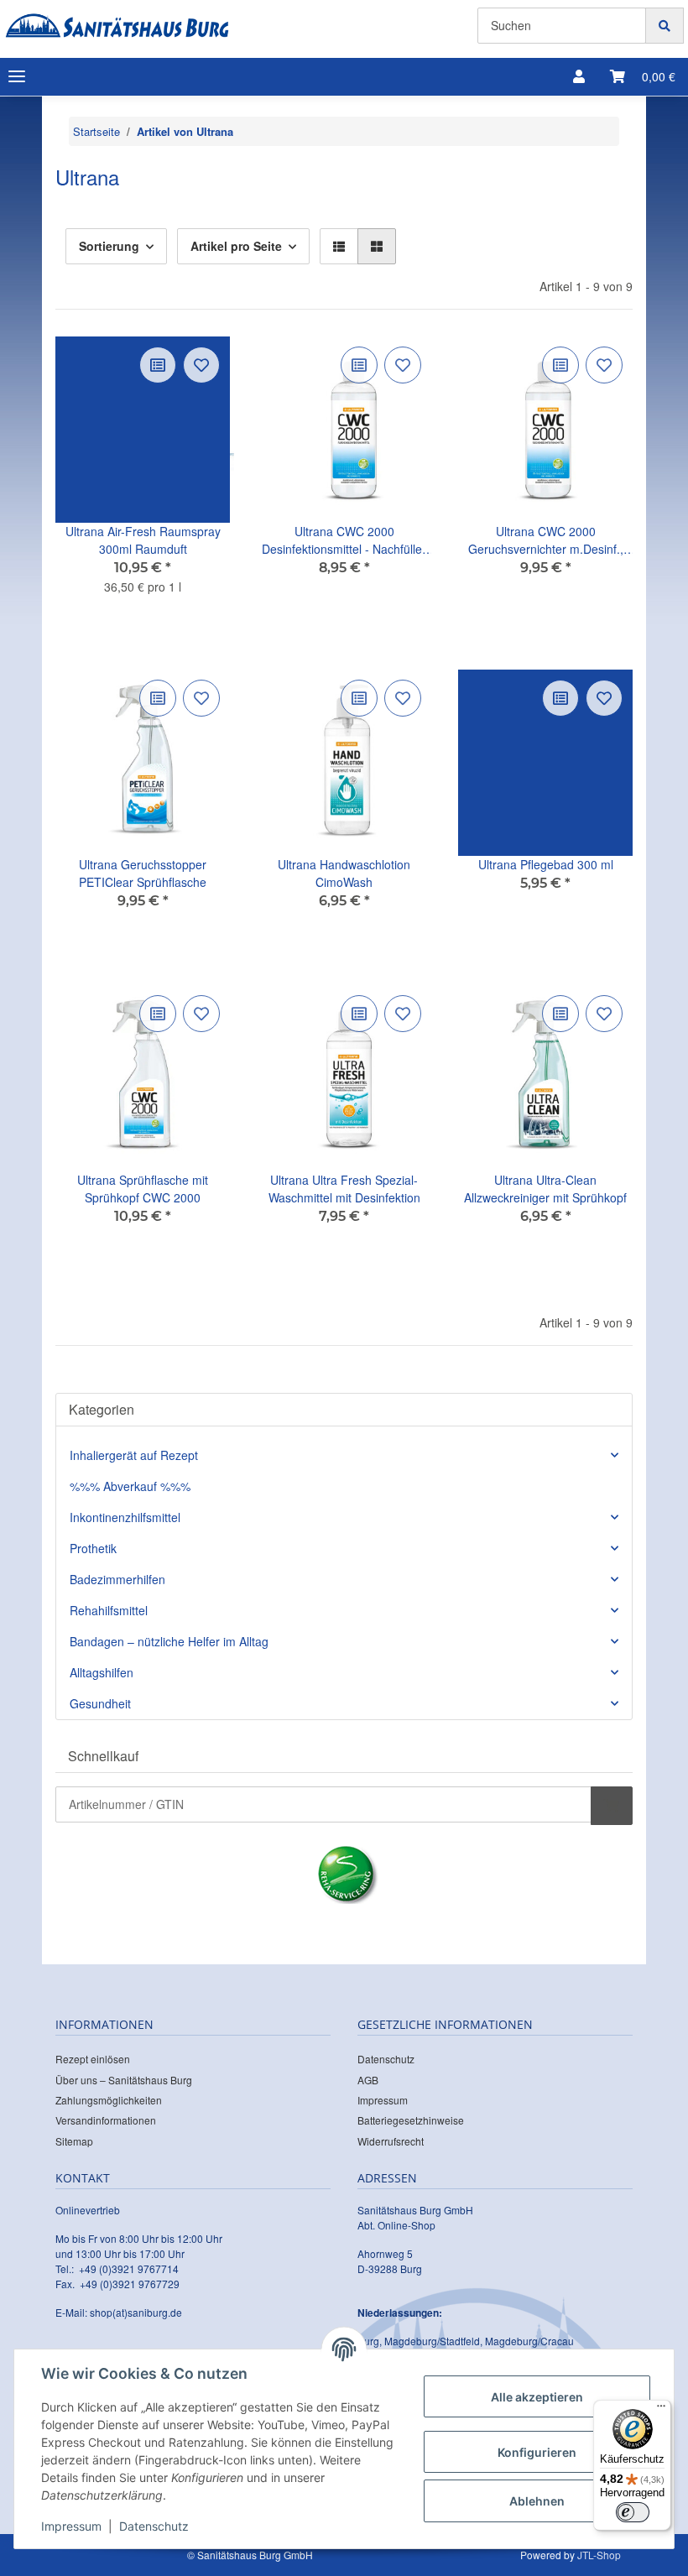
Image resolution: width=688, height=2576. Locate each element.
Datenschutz (386, 2059)
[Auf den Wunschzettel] (201, 365)
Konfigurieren (537, 2452)
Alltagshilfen (102, 1672)
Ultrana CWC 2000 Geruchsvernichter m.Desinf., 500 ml (546, 540)
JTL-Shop (599, 2555)
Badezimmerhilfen (117, 1579)
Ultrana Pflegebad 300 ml (546, 864)
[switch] (633, 2512)
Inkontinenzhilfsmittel (125, 1517)
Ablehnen (537, 2501)
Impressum (383, 2100)
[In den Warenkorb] (612, 1806)
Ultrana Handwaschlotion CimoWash (344, 873)
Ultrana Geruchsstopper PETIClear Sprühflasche (143, 873)
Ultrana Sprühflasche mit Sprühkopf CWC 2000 (143, 1189)
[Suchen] (665, 26)
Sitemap (74, 2141)
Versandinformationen (106, 2120)
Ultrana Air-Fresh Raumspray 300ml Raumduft (143, 540)
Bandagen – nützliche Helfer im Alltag (169, 1641)
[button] (579, 76)
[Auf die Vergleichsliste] (158, 365)
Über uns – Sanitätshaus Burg (124, 2080)
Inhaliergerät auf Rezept (134, 1455)
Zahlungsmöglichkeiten (109, 2100)
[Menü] (661, 2410)
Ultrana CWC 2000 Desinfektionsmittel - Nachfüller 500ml (344, 540)
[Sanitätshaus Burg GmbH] (117, 26)
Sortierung (109, 246)
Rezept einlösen (93, 2059)
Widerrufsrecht (391, 2141)
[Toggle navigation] (17, 77)
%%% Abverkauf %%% (130, 1486)
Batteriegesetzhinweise (411, 2120)
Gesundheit (100, 1703)
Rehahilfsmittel (109, 1610)
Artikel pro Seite (236, 246)
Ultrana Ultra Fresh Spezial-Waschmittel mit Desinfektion (344, 1189)
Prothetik (93, 1548)
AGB (368, 2080)
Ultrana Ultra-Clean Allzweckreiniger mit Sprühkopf (545, 1189)
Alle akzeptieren (537, 2397)
